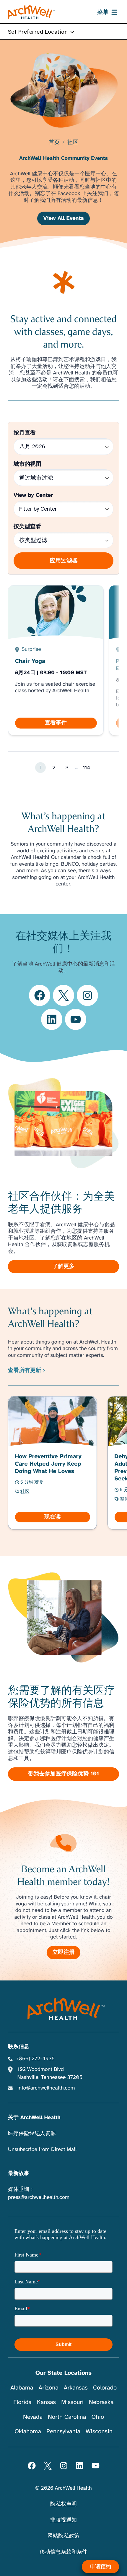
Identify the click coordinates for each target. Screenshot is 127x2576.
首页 (54, 143)
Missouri (72, 2402)
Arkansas (76, 2388)
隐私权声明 (63, 2504)
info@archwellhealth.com (46, 2088)
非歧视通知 (63, 2520)
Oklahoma (28, 2431)
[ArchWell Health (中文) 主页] (32, 12)
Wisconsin (99, 2431)
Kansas (46, 2402)
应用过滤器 (64, 561)
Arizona (48, 2388)
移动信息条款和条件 (63, 2552)
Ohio (98, 2417)
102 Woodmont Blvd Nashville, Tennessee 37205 (50, 2073)
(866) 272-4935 (36, 2059)
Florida (22, 2402)
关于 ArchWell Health (34, 2118)
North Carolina (67, 2417)
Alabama (22, 2388)
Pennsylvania (63, 2431)
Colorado (105, 2388)
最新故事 (19, 2173)
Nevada (33, 2417)
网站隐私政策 (63, 2536)
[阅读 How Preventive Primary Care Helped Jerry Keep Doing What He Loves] (53, 1463)
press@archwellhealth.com (39, 2197)
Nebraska (101, 2402)
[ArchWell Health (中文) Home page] (64, 2009)
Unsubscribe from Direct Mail (42, 2150)
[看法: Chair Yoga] (56, 660)
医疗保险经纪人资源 (32, 2134)
